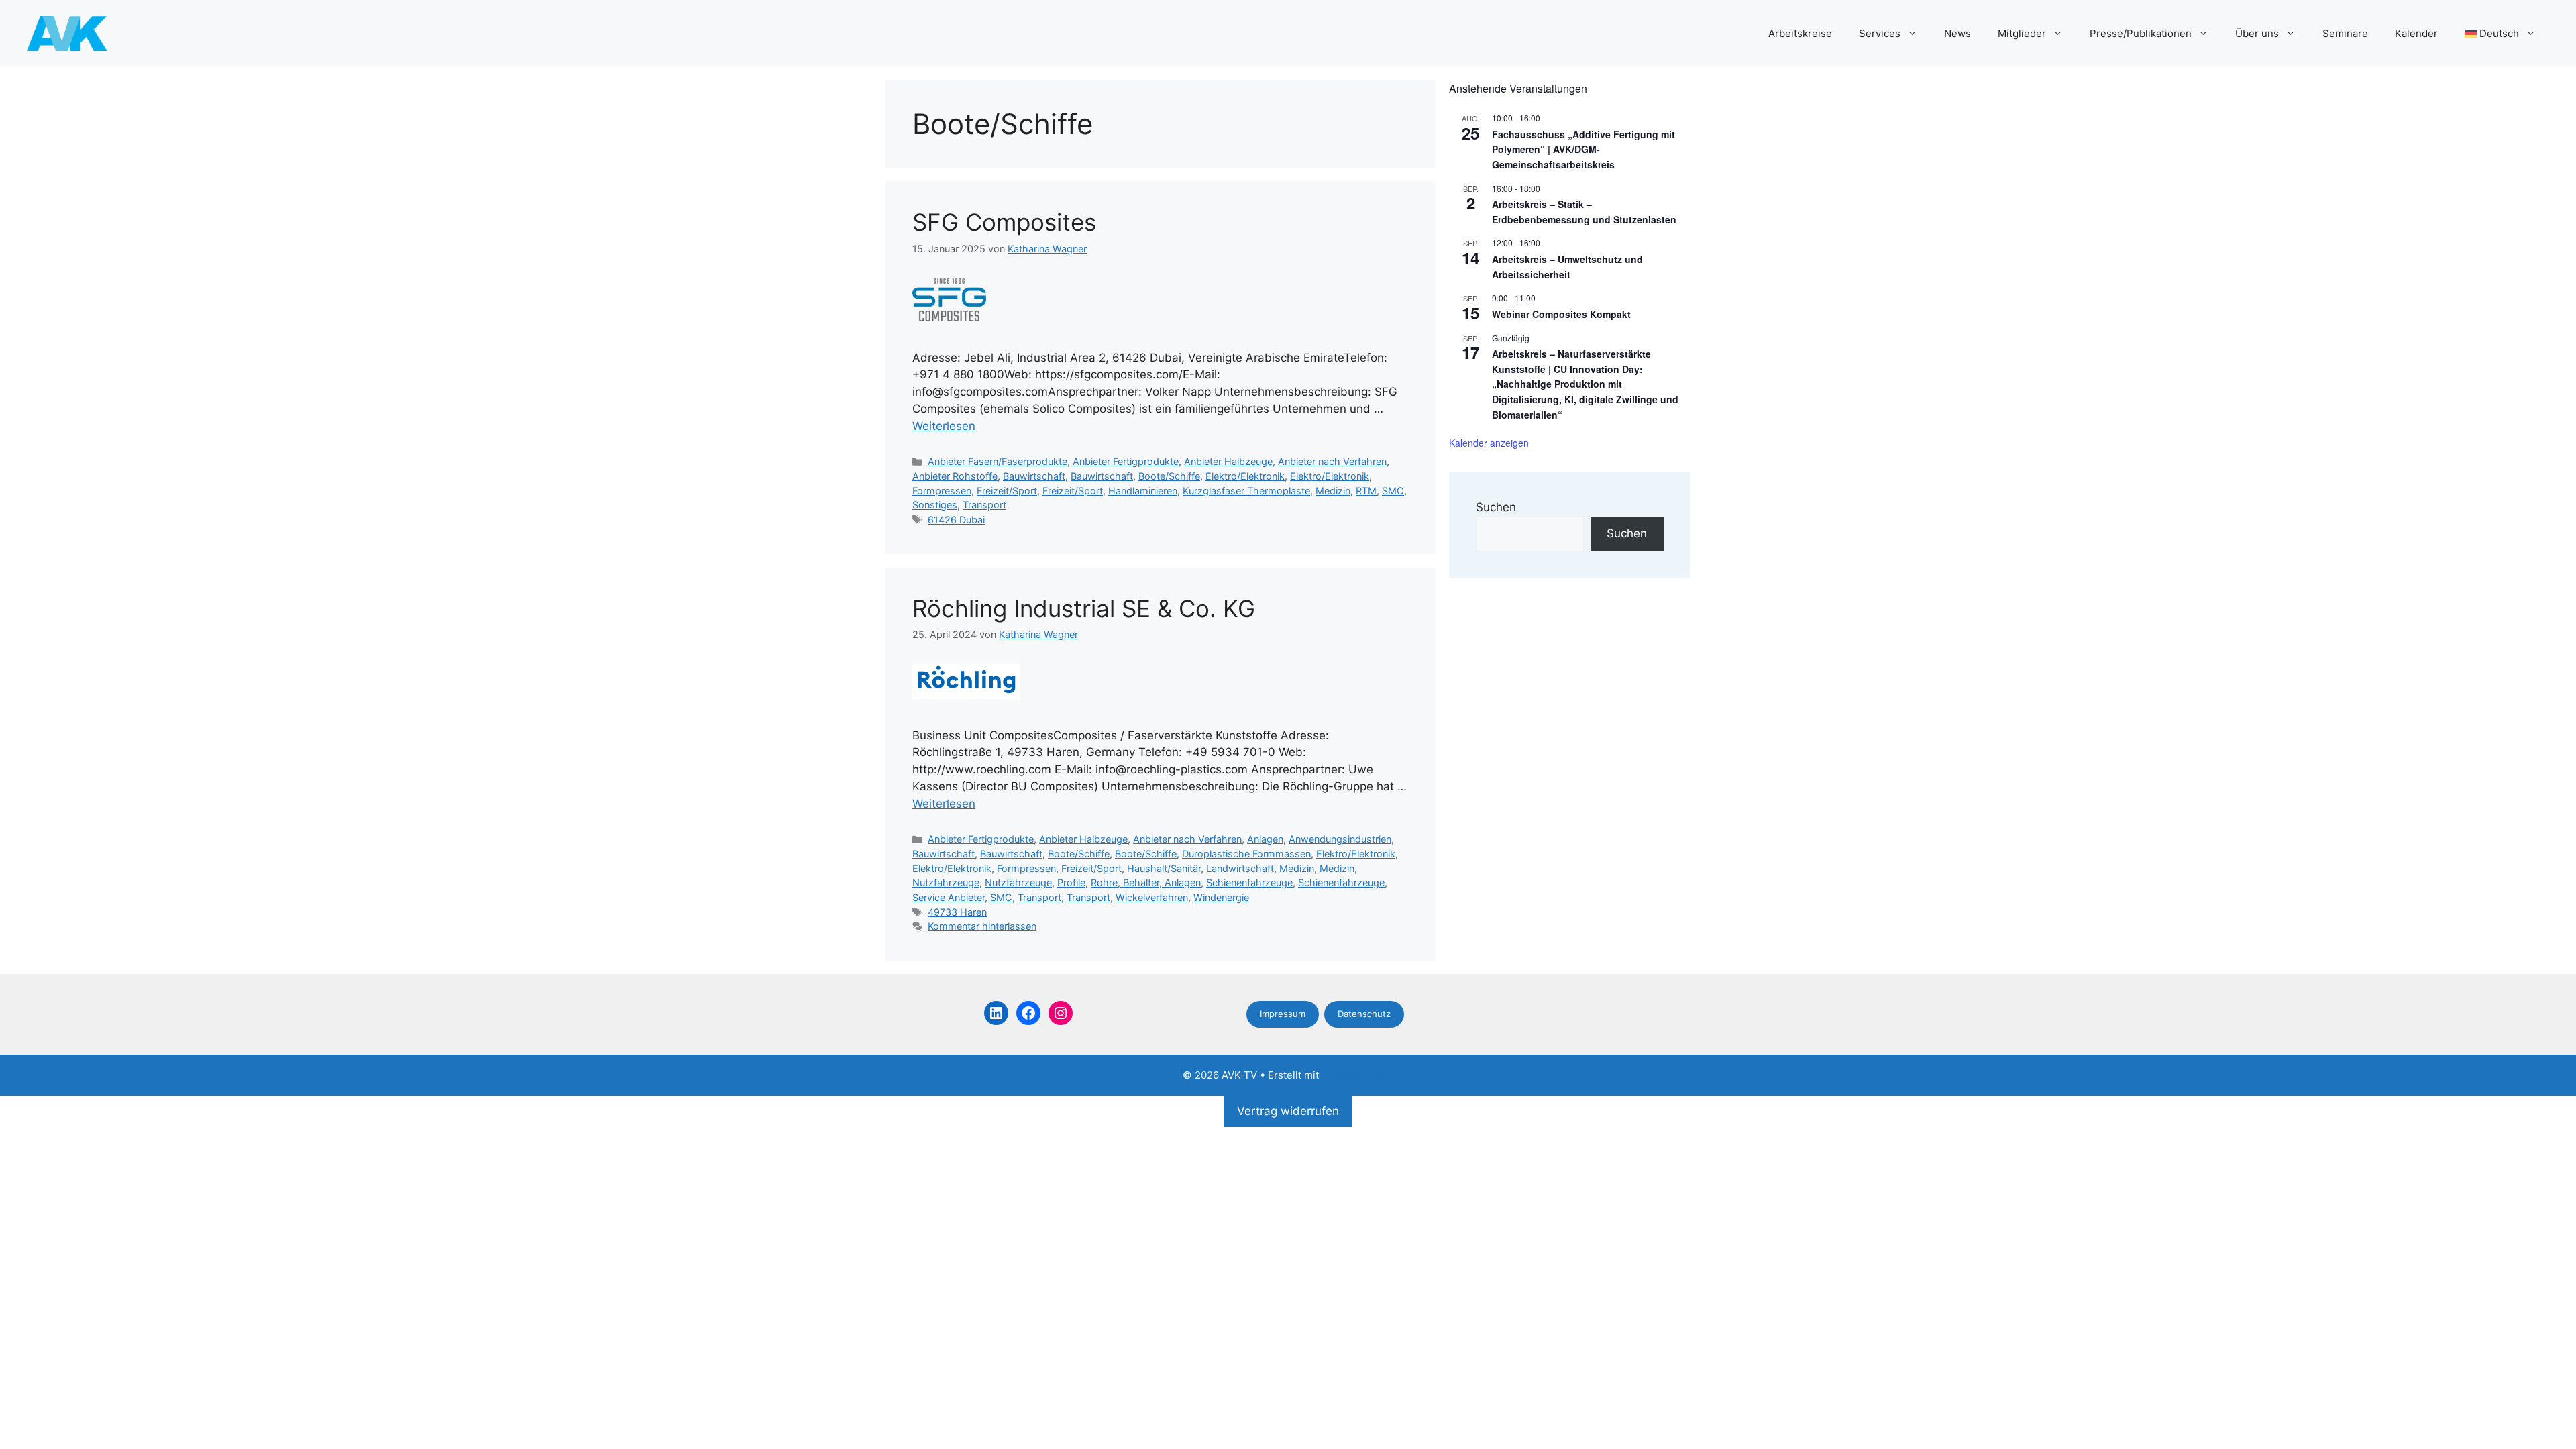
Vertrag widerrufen (1288, 1111)
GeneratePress (1357, 1075)
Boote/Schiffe (1169, 476)
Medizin (1333, 491)
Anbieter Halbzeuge (1228, 461)
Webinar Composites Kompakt (1561, 314)
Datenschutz (1364, 1014)
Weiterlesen (944, 426)
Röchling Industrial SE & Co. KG (1084, 608)
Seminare (2345, 33)
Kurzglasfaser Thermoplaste (1246, 491)
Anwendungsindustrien (1340, 839)
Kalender (2416, 33)
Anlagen (1265, 839)
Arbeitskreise (1800, 33)
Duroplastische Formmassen (1246, 854)
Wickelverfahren (1152, 897)
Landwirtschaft (1240, 868)
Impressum (1283, 1014)
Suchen (1496, 507)
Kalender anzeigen (1489, 443)
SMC (1393, 491)
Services (1880, 33)
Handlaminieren (1143, 491)
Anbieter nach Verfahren (1332, 461)
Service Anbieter (949, 897)
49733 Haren (957, 912)
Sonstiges (935, 505)
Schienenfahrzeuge (1249, 882)
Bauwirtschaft (1034, 476)
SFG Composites (1004, 222)
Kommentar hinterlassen (982, 926)
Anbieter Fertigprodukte (1126, 461)
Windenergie (1221, 897)
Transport (984, 505)
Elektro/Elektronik (1245, 476)
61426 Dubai (956, 520)
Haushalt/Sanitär (1164, 868)
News (1957, 33)
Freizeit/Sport (1007, 491)
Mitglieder (2022, 33)
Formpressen (942, 491)
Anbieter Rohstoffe (955, 476)
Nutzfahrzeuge (946, 882)
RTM (1366, 491)
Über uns (2257, 33)
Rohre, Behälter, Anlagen (1146, 882)
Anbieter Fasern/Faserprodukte (998, 461)
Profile (1071, 882)
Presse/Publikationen (2141, 33)
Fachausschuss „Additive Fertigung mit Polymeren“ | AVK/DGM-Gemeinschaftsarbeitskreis (1584, 149)
